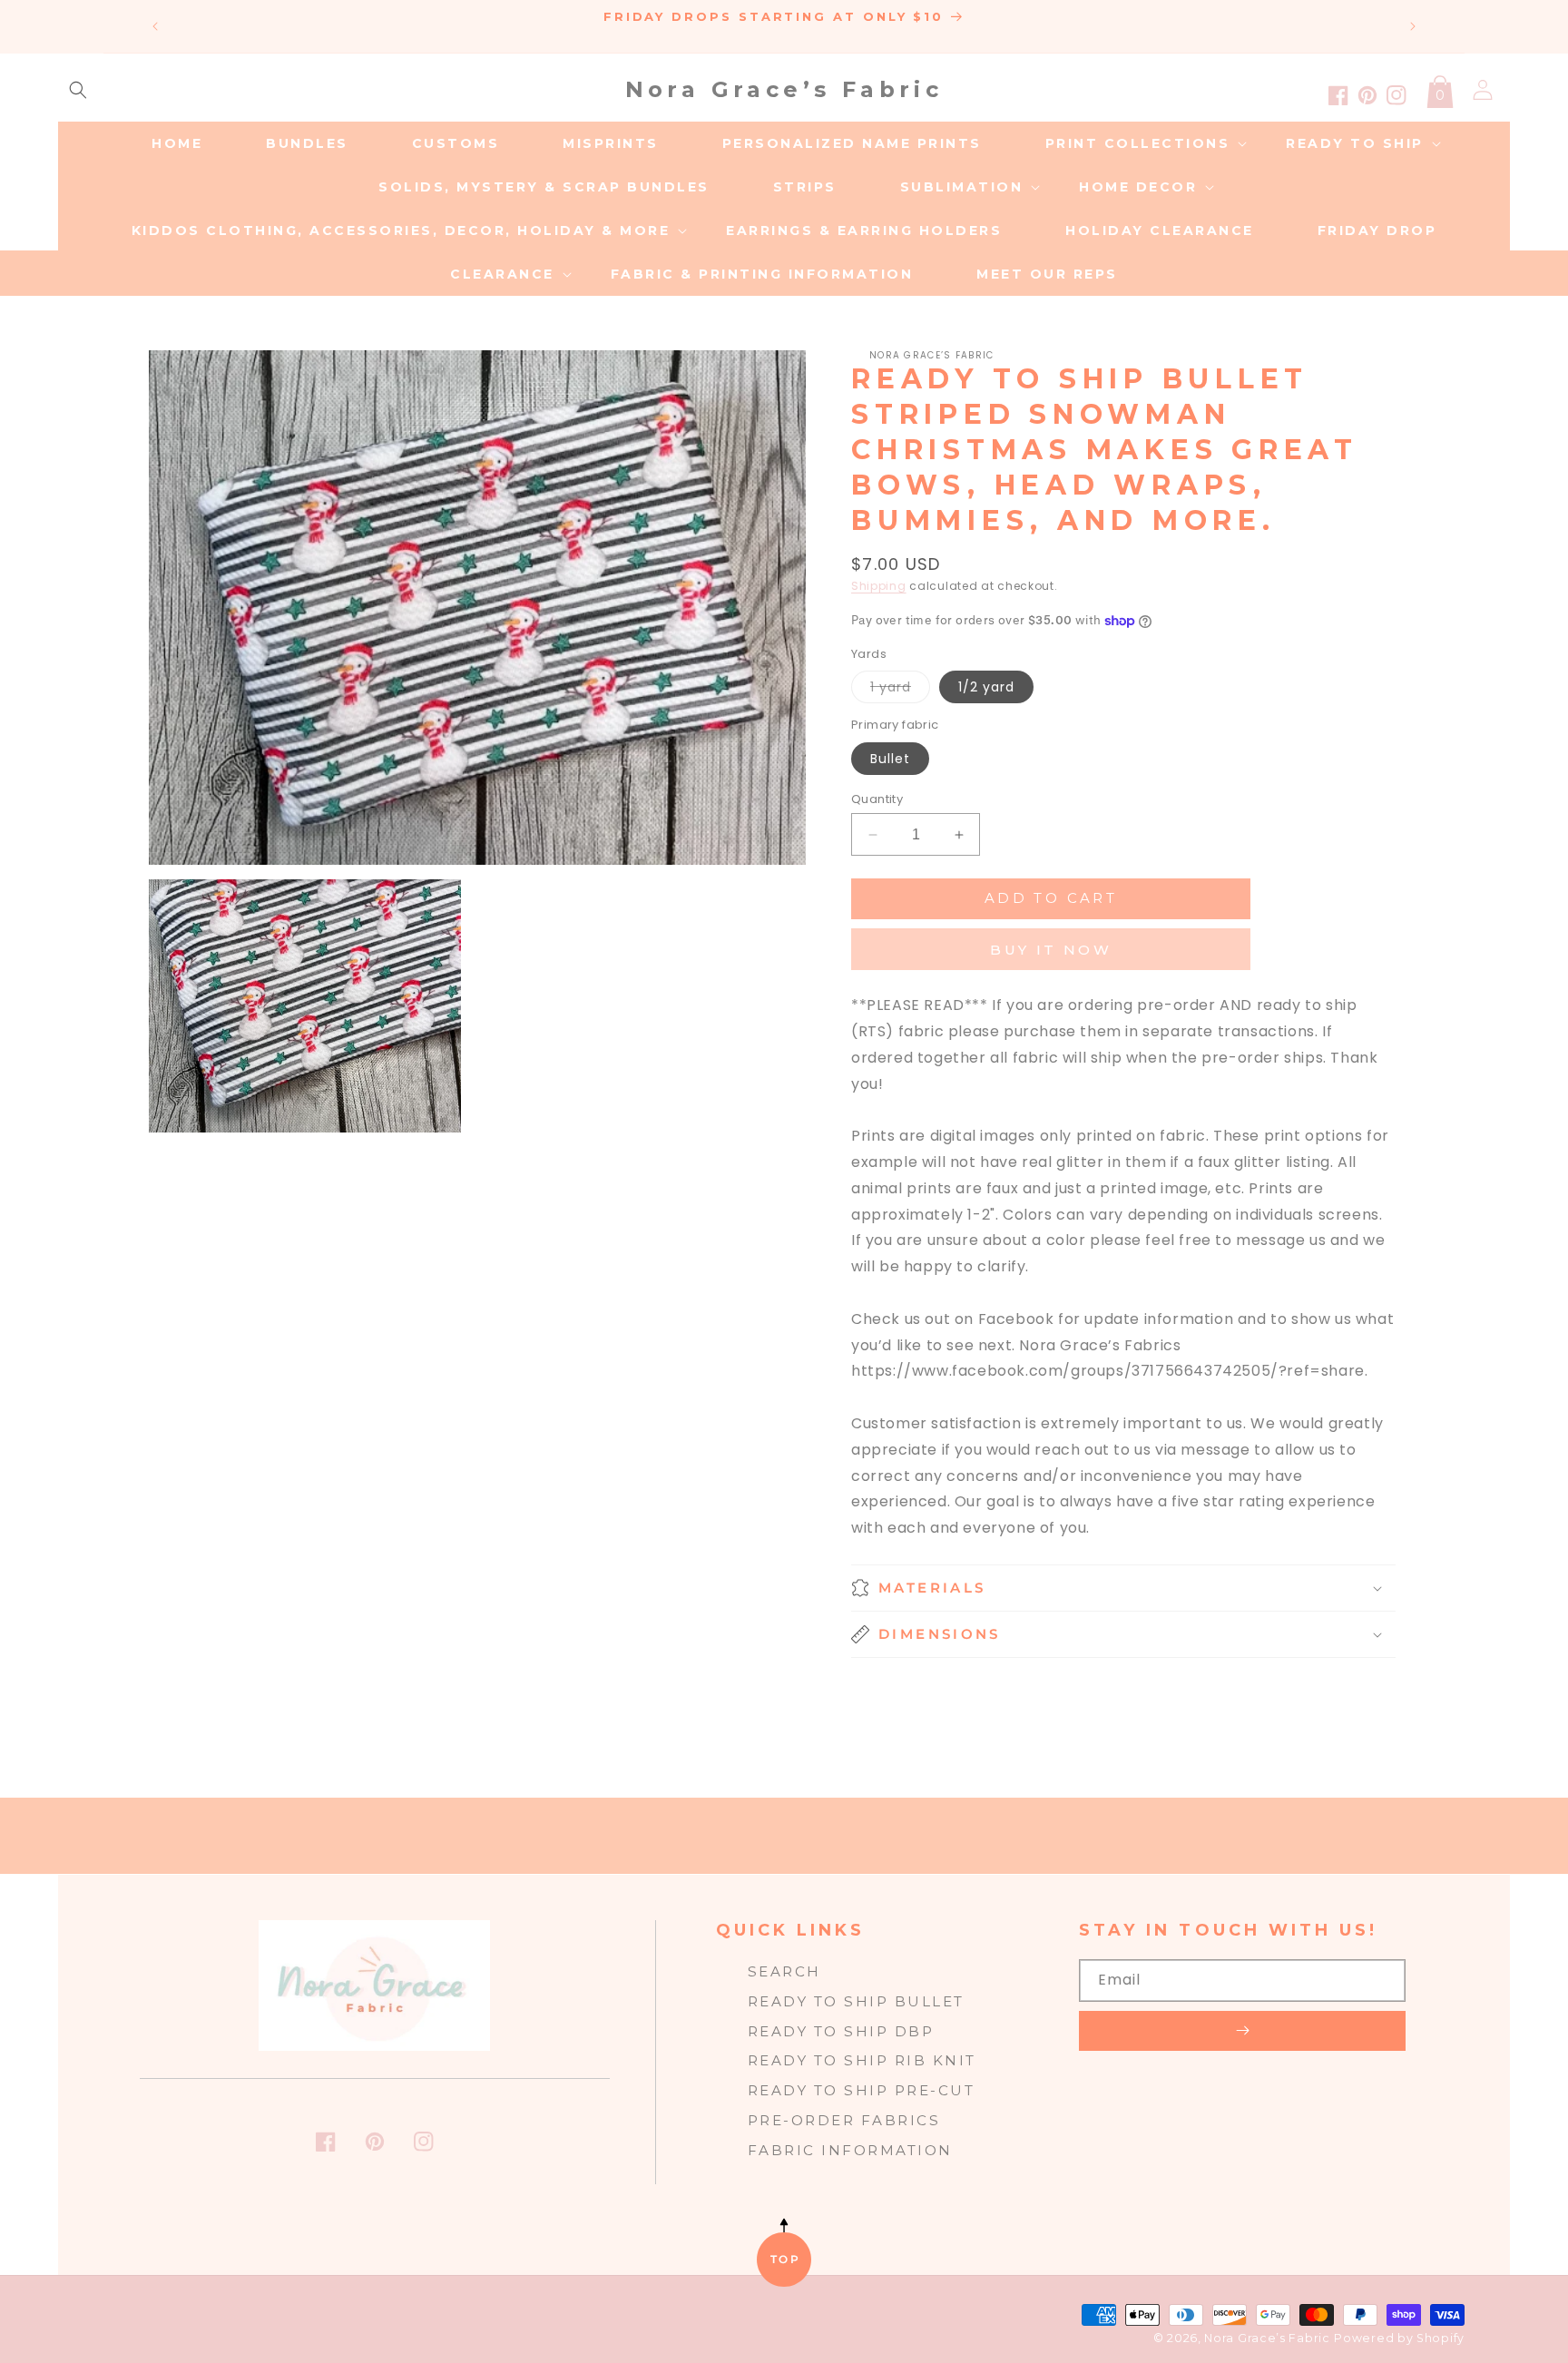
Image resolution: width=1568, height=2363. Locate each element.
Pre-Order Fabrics (844, 2120)
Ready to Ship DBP (841, 2031)
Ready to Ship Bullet (856, 2001)
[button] (78, 90)
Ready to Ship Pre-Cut (862, 2090)
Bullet (890, 759)
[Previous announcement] (155, 26)
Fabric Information (850, 2150)
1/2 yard (986, 687)
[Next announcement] (1413, 26)
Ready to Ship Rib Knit (862, 2060)
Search (784, 1971)
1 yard (900, 690)
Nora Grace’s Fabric (1267, 2338)
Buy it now (1051, 950)
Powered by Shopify (1399, 2338)
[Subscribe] (1242, 2031)
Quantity (877, 799)
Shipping (879, 586)
